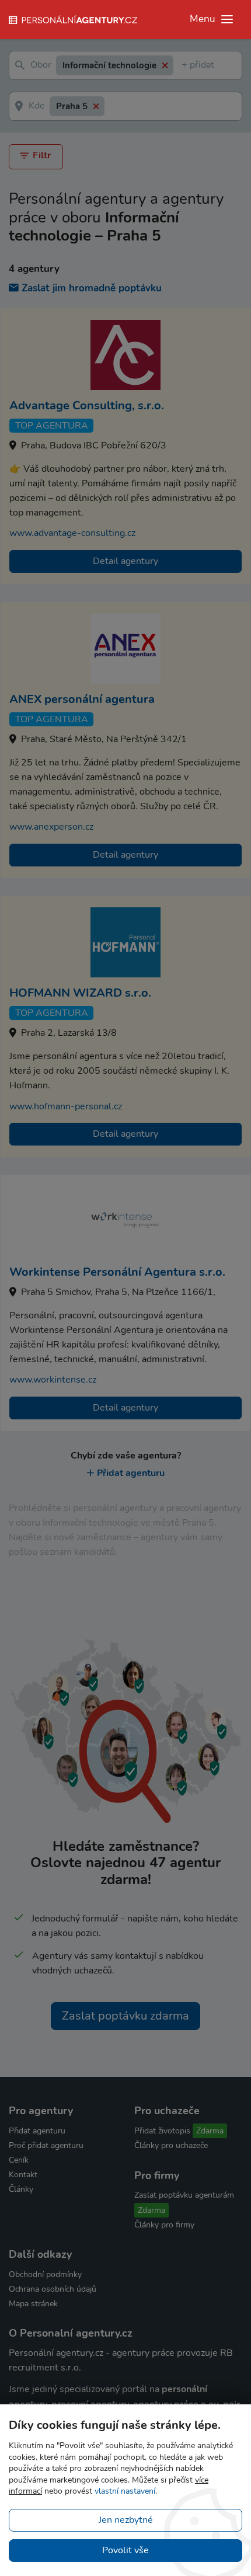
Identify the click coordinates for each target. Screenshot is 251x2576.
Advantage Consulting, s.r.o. (87, 405)
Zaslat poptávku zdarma (125, 2016)
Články (21, 2189)
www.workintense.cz (53, 1380)
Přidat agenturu (131, 1473)
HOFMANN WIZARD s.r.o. (80, 993)
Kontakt (23, 2175)
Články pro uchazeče (171, 2145)
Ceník (19, 2160)
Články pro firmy (164, 2225)
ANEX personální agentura (82, 699)
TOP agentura (52, 426)
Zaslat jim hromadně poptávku (92, 288)
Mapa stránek (33, 2304)
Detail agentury (125, 561)
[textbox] (184, 66)
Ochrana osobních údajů (53, 2289)
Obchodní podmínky (45, 2274)
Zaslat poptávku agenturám (184, 2195)
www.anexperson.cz (51, 827)
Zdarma (210, 2131)
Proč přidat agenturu (46, 2145)
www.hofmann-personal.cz (66, 1106)
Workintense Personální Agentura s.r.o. (117, 1272)
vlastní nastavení (125, 2491)
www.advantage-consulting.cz (72, 533)
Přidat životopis (162, 2131)
